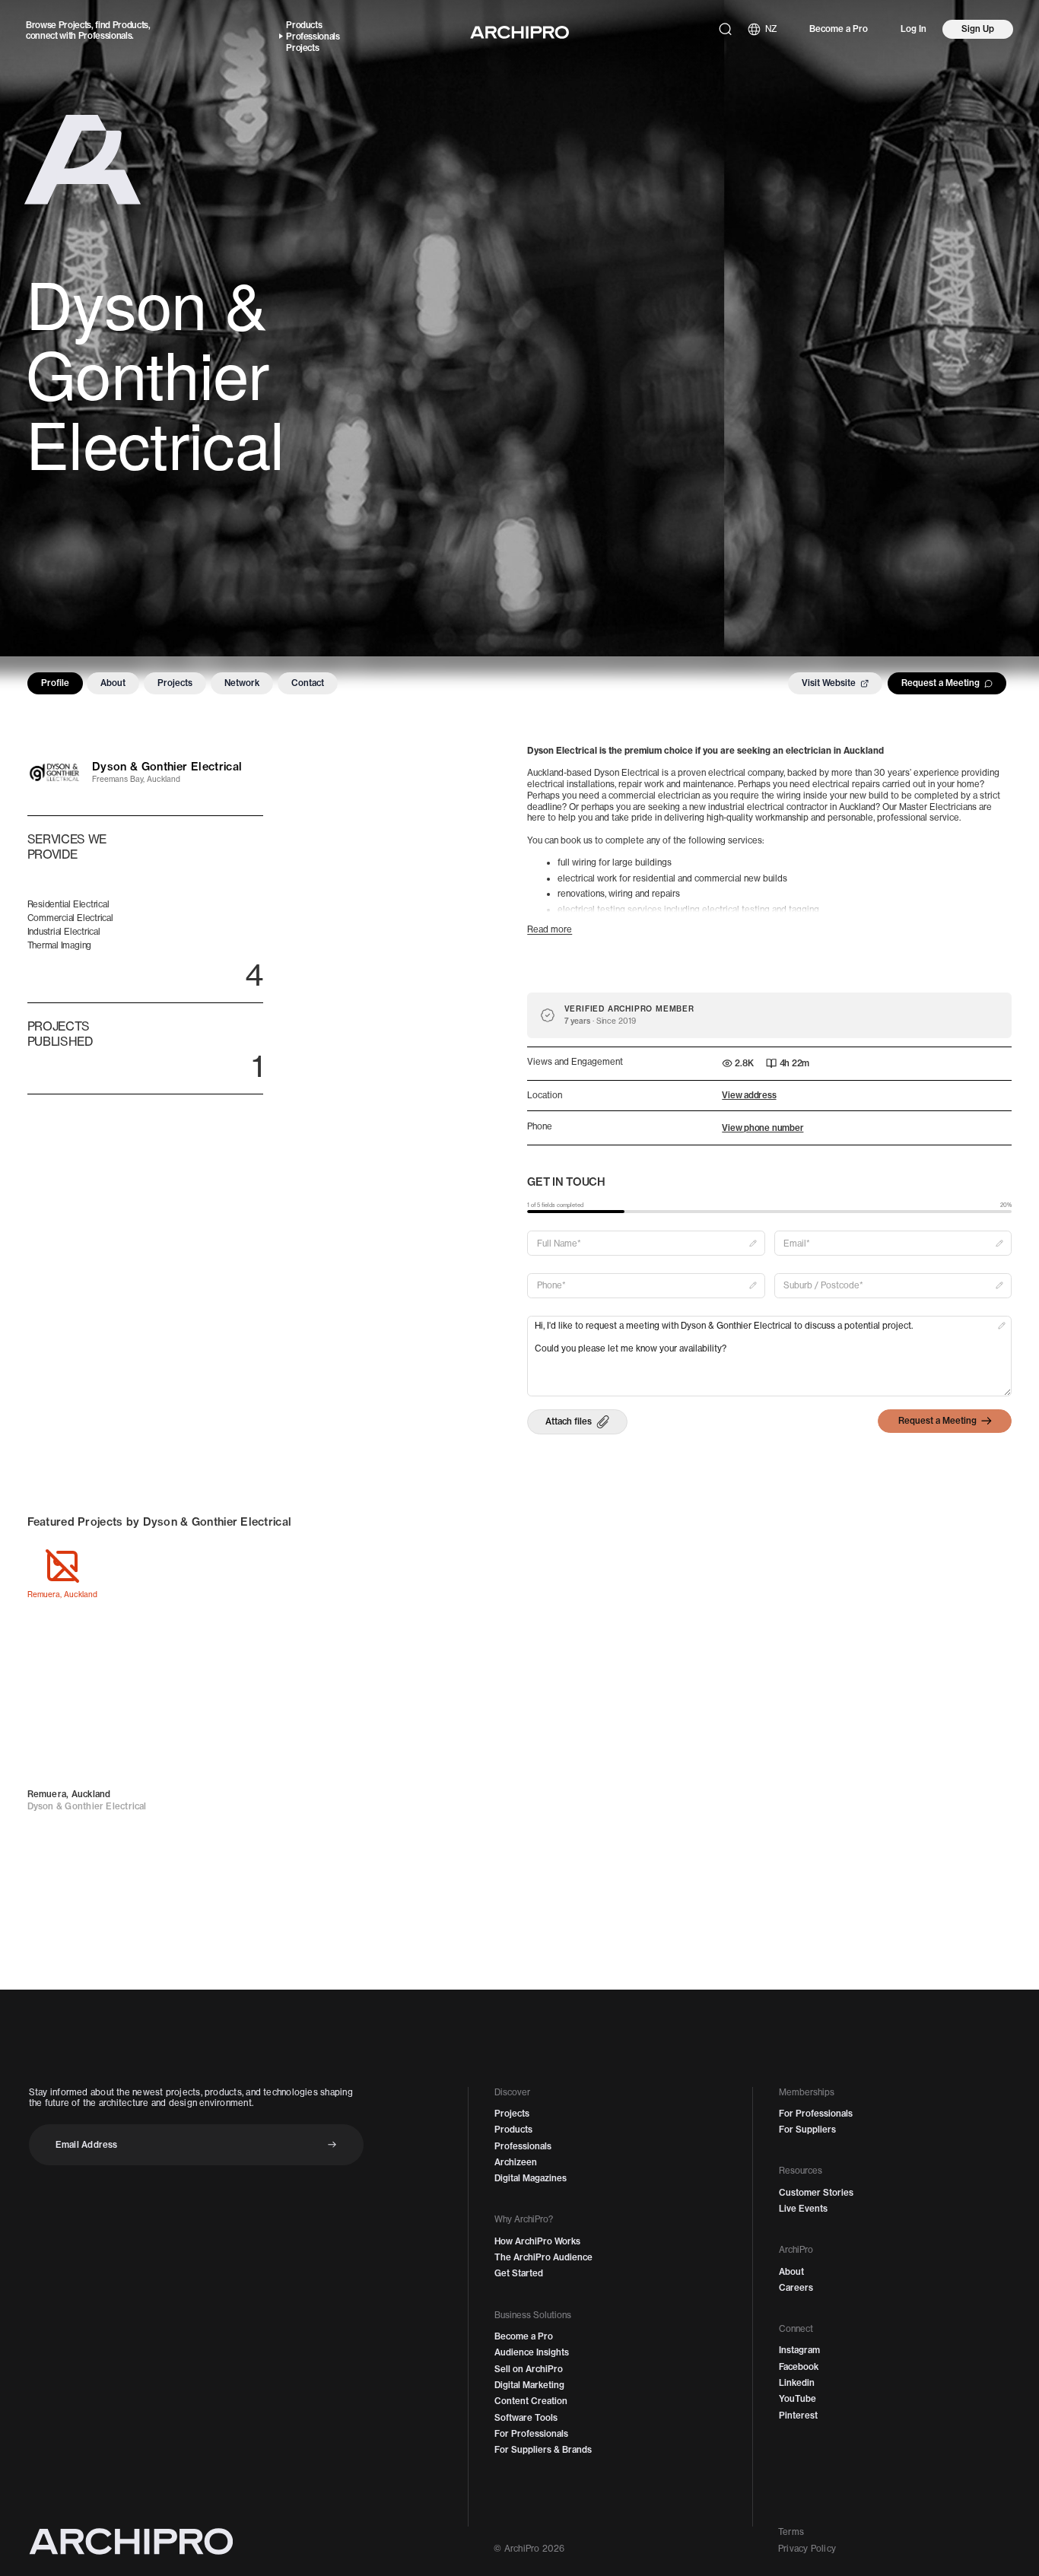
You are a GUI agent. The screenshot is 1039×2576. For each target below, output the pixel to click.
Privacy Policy (807, 2549)
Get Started (519, 2273)
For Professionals (531, 2434)
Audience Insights (532, 2352)
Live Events (803, 2209)
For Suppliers (807, 2130)
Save (323, 1566)
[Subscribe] (332, 2144)
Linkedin (797, 2383)
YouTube (798, 2399)
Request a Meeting (941, 683)
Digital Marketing (529, 2385)
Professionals (105, 36)
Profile (55, 683)
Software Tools (526, 2418)
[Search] (725, 29)
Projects (75, 25)
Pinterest (798, 2416)
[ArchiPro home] (519, 32)
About (113, 683)
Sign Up (978, 29)
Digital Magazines (531, 2178)
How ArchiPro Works (537, 2241)
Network (242, 683)
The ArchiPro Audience (543, 2257)
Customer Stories (816, 2193)
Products (130, 25)
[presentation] (577, 1422)
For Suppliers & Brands (543, 2450)
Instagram (799, 2350)
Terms (791, 2532)
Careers (796, 2288)
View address (749, 1095)
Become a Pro (839, 29)
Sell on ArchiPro (529, 2369)
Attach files (569, 1421)
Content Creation (531, 2401)
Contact (308, 683)
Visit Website (829, 683)
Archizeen (516, 2162)
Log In (913, 29)
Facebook (799, 2367)
